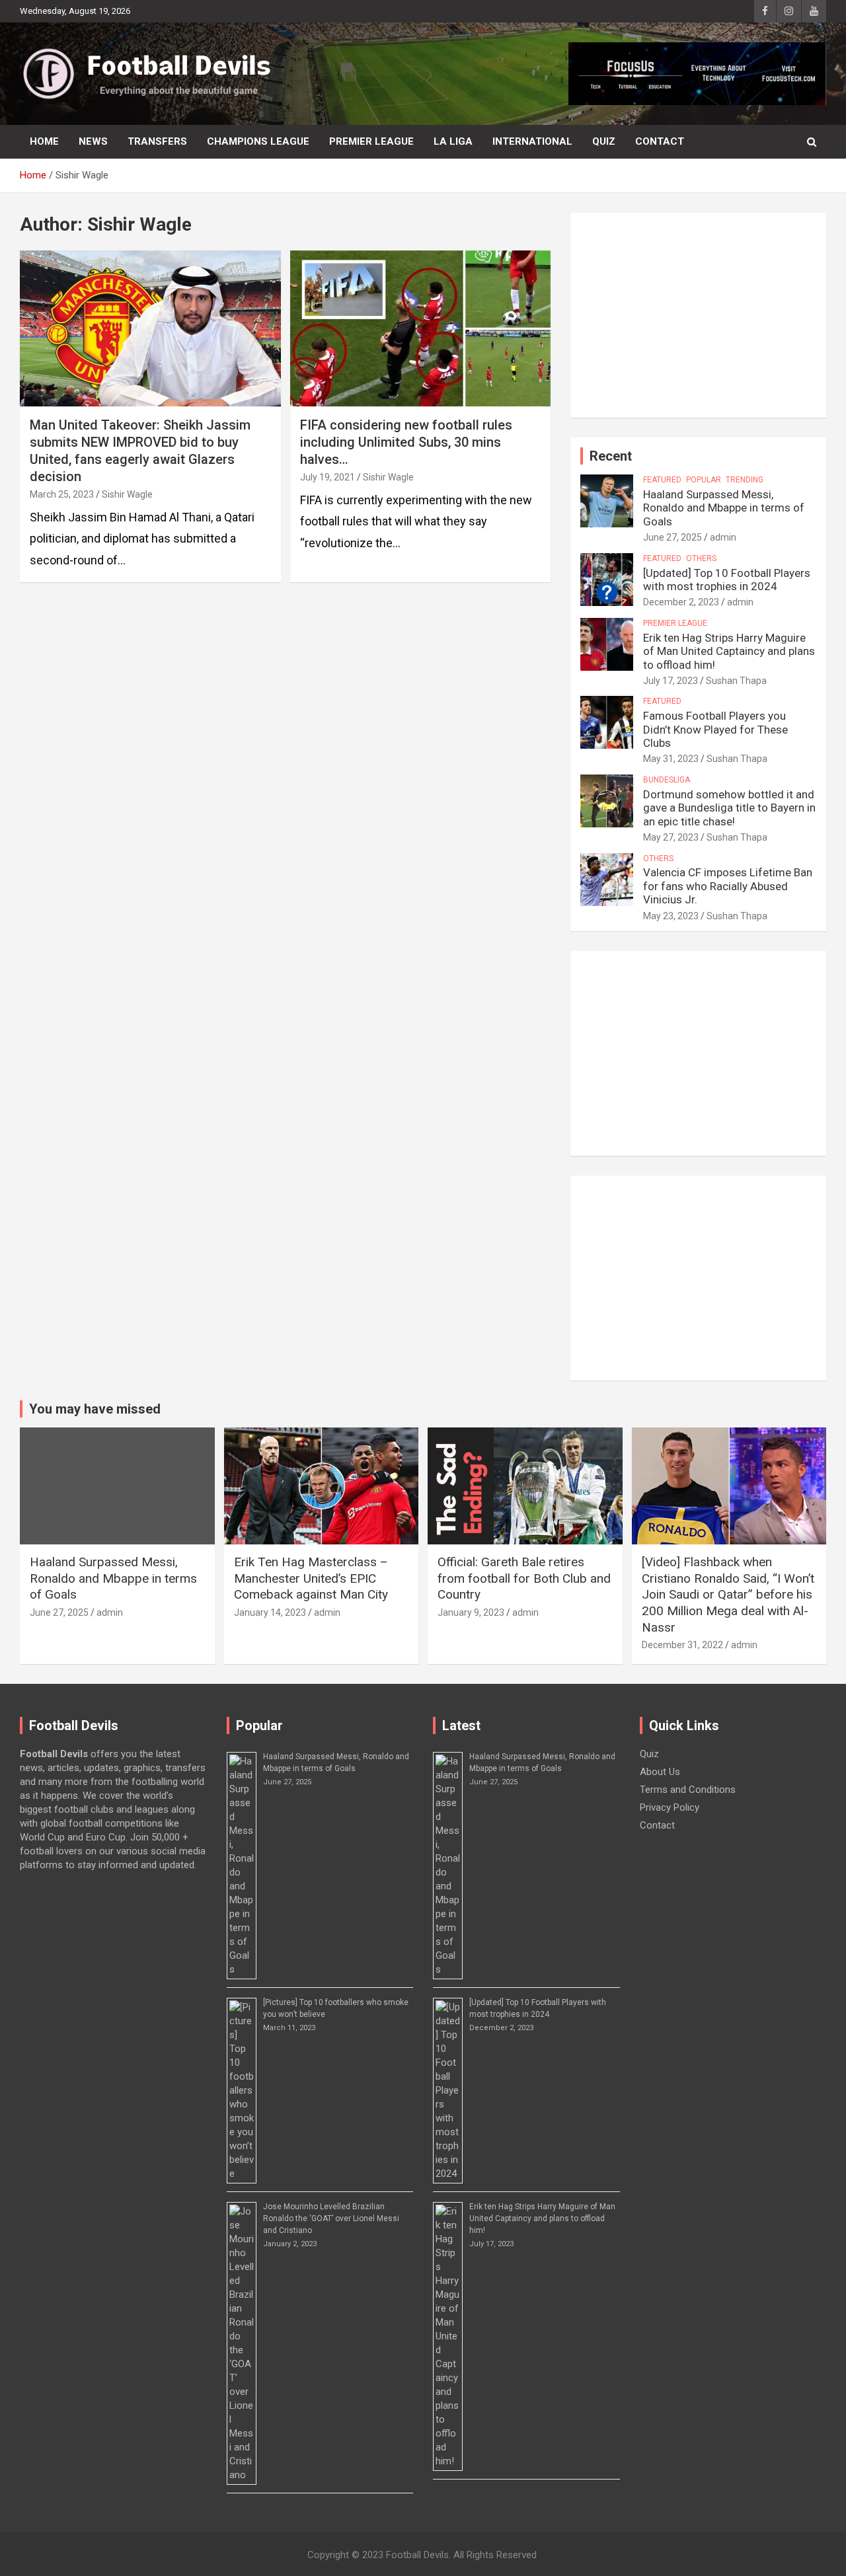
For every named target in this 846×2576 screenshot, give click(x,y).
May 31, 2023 (671, 759)
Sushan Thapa (736, 681)
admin (723, 537)
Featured (662, 480)
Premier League (371, 141)
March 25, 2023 (62, 494)
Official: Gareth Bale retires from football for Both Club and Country (524, 1578)
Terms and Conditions (688, 1790)
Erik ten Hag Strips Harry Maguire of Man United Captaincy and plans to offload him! (729, 651)
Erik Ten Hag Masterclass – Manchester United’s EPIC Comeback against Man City (311, 1578)
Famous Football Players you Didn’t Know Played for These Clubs (715, 729)
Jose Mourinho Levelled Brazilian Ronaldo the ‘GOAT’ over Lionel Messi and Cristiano (331, 2218)
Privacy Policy (670, 1807)
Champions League (258, 141)
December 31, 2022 (682, 1645)
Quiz (604, 141)
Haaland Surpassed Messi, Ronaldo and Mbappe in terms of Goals (724, 508)
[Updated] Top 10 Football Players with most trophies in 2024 (727, 580)
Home (44, 141)
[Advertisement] (698, 315)
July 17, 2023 (671, 681)
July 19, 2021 (327, 477)
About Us (660, 1772)
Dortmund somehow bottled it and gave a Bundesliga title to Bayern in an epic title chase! (729, 808)
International (532, 141)
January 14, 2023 (270, 1612)
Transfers (157, 141)
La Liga (453, 141)
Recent (611, 456)
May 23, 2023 (671, 916)
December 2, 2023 (681, 602)
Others (701, 558)
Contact (660, 141)
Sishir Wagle (127, 494)
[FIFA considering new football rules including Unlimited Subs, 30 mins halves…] (420, 328)
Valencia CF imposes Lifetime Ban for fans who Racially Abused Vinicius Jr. (728, 886)
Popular (704, 480)
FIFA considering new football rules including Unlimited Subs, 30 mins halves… (406, 442)
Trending (745, 480)
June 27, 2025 (673, 537)
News (93, 141)
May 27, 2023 (671, 837)
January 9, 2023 (471, 1612)
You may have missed (95, 1409)
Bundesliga (667, 780)
